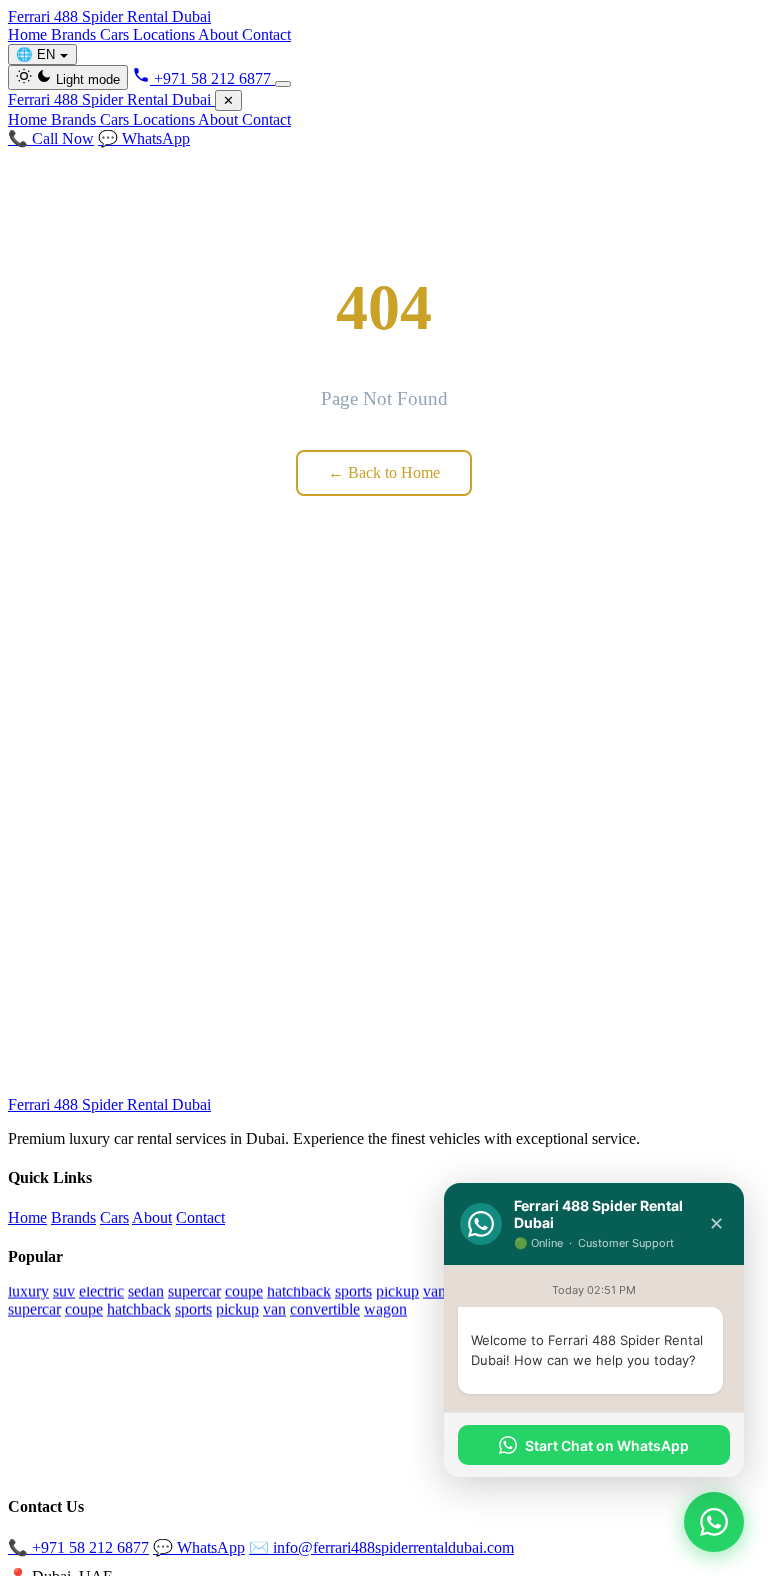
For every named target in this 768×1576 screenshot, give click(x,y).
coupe (244, 1290)
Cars (116, 34)
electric (101, 1290)
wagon (385, 1308)
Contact (266, 34)
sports (353, 1290)
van (434, 1290)
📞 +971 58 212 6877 (78, 1547)
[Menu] (283, 84)
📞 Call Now (51, 138)
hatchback (299, 1290)
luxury (28, 1290)
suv (64, 1290)
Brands (75, 34)
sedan (146, 1290)
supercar (194, 1290)
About (220, 34)
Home (29, 34)
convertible (325, 1308)
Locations (165, 34)
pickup (397, 1290)
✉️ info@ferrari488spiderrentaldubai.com (381, 1547)
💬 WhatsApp (144, 138)
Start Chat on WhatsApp (607, 1445)
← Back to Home (384, 472)
